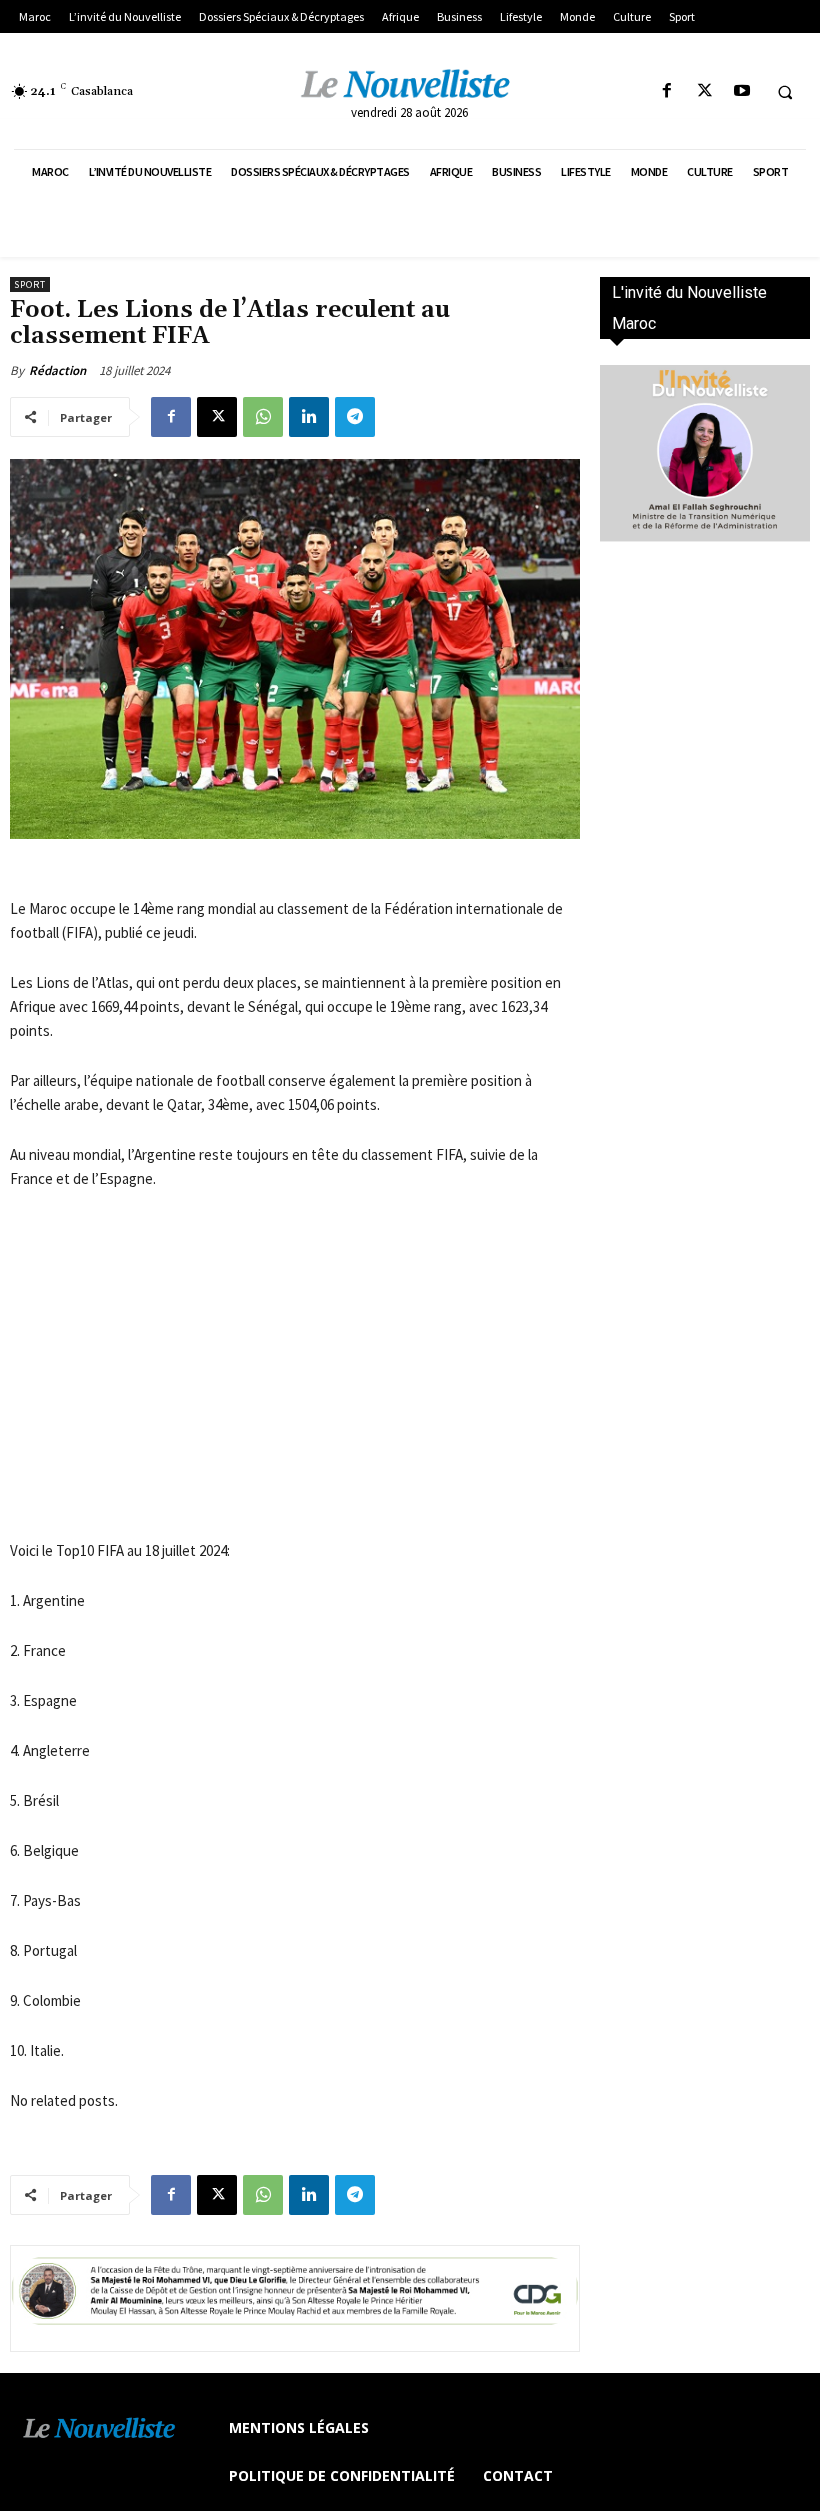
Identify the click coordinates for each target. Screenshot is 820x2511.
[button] (785, 92)
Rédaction (57, 370)
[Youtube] (741, 91)
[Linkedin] (309, 417)
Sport (30, 284)
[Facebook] (667, 91)
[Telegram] (355, 417)
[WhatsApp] (263, 417)
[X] (704, 91)
